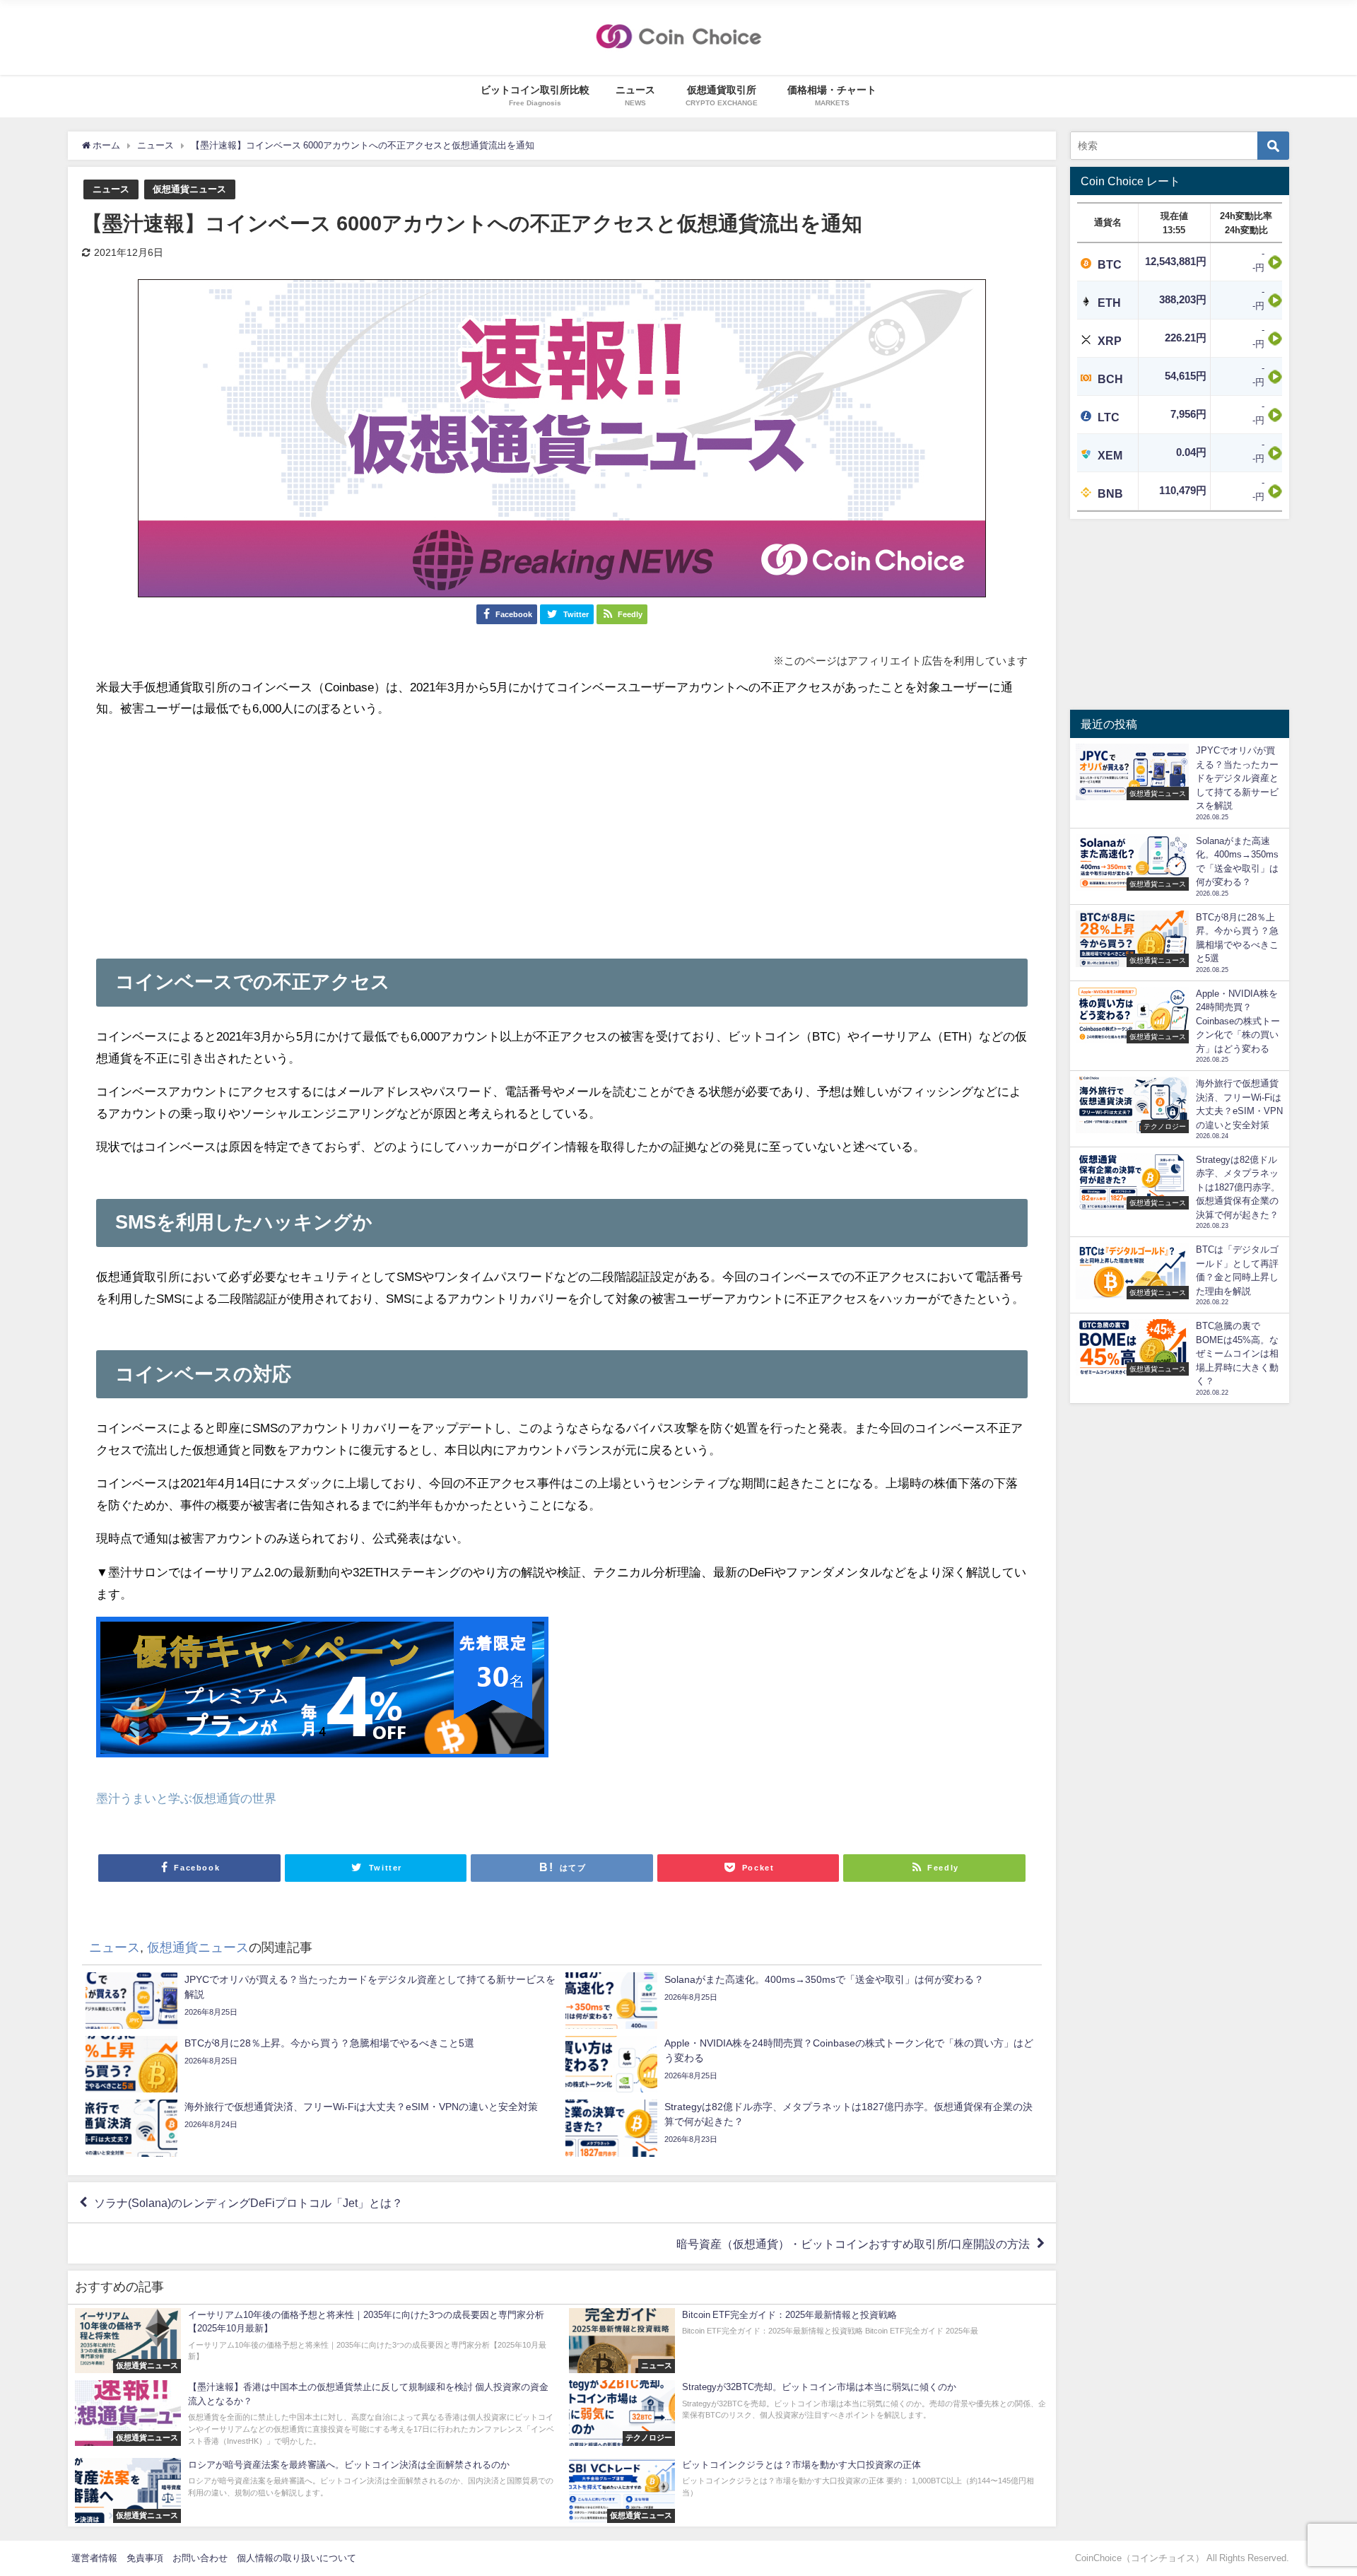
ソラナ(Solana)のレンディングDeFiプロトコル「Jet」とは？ (248, 2203)
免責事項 (145, 2558)
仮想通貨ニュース (189, 189)
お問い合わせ (200, 2558)
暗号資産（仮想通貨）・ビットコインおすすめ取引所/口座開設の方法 (853, 2244)
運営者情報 (94, 2558)
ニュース (111, 189)
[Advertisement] (562, 831)
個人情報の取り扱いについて (296, 2558)
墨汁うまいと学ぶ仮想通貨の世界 (186, 1798)
